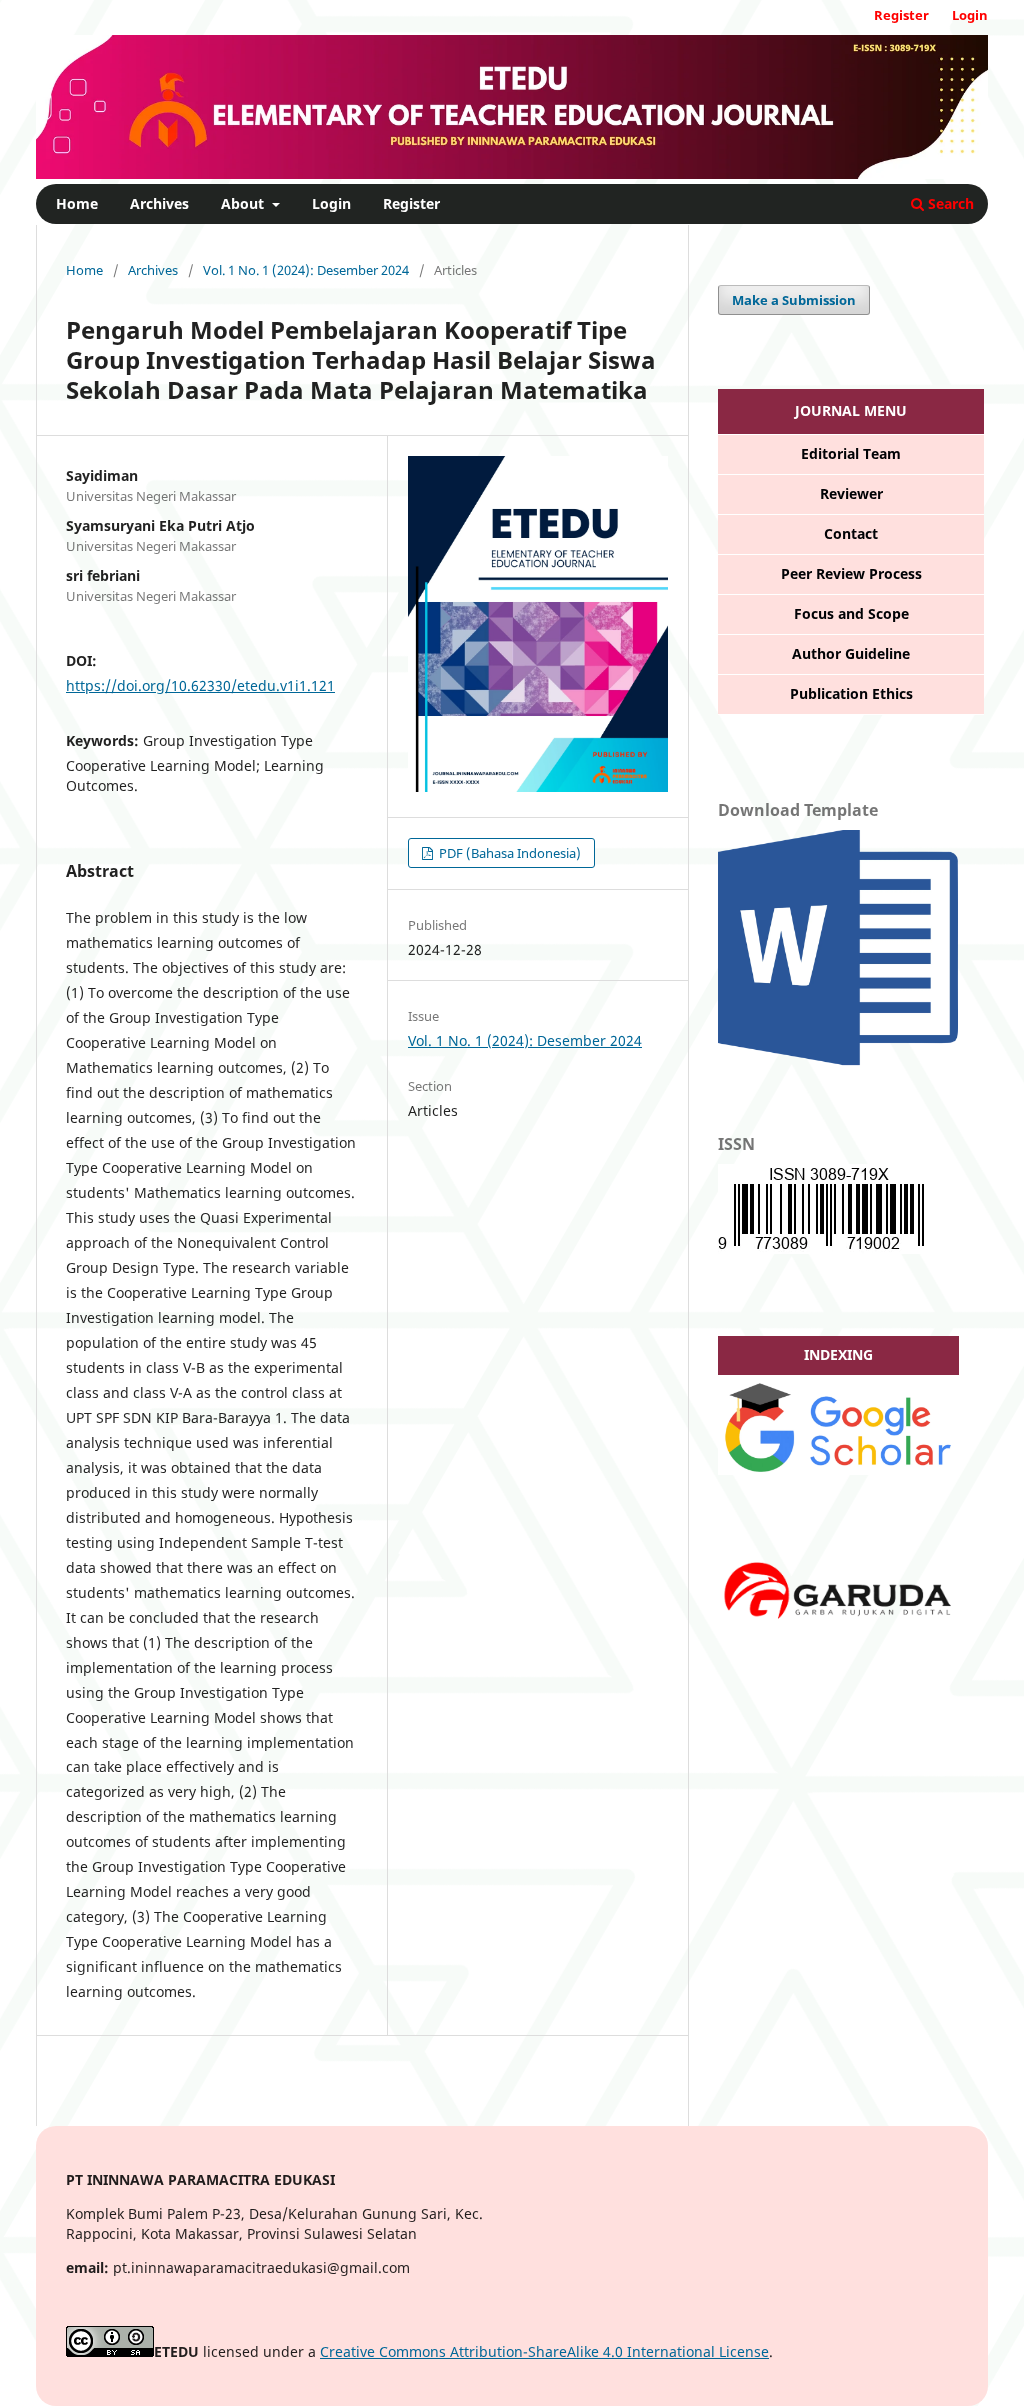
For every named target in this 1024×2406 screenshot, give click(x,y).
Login (331, 203)
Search (949, 203)
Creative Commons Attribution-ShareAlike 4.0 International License (544, 2351)
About (244, 203)
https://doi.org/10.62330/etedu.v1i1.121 (200, 685)
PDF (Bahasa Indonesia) (508, 853)
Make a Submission (794, 300)
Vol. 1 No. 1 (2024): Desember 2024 (306, 270)
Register (411, 203)
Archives (159, 203)
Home (77, 203)
